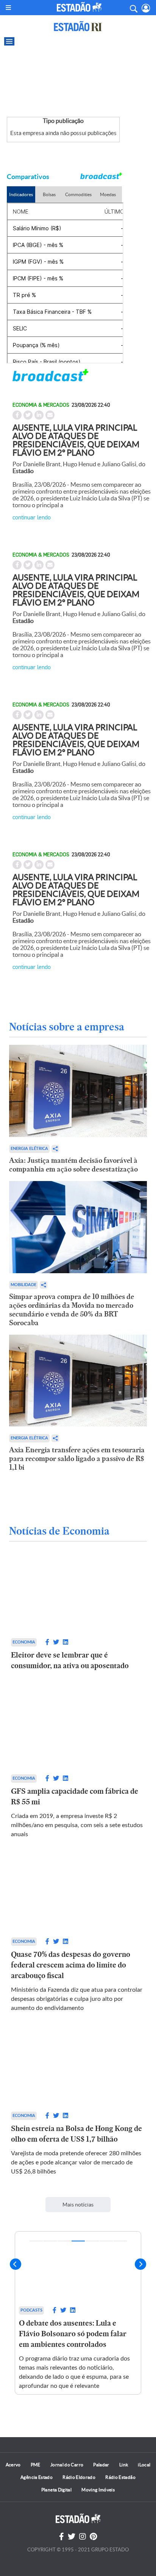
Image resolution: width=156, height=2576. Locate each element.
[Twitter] (72, 2537)
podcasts (31, 2310)
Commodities (78, 194)
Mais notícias (78, 2205)
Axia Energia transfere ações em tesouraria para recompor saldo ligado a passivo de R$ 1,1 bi (77, 1459)
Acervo (13, 2465)
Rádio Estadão (120, 2477)
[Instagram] (83, 2537)
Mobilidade (23, 1285)
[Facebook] (62, 2537)
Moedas (108, 194)
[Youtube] (93, 2537)
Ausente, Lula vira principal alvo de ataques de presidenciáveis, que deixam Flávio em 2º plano (76, 440)
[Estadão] (79, 7)
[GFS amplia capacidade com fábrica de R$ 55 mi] (78, 1732)
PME (36, 2465)
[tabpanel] (78, 2313)
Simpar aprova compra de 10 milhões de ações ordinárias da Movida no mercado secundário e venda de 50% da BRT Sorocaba (72, 1310)
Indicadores (21, 194)
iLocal (144, 2465)
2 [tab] (50, 2241)
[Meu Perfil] (146, 8)
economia (24, 1642)
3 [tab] (64, 2241)
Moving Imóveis (98, 2490)
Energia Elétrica (29, 1149)
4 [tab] (78, 2241)
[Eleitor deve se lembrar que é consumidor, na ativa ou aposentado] (78, 1597)
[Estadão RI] (78, 26)
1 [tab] (36, 2241)
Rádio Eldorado (79, 2477)
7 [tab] (120, 2241)
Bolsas (49, 194)
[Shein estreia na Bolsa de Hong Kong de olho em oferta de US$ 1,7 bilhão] (78, 2070)
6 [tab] (106, 2241)
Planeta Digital (56, 2490)
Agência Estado (37, 2477)
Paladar (101, 2465)
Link (124, 2465)
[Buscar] (133, 8)
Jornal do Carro (67, 2465)
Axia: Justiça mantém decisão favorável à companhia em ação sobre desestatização (73, 1165)
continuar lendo (32, 517)
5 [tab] (92, 2241)
